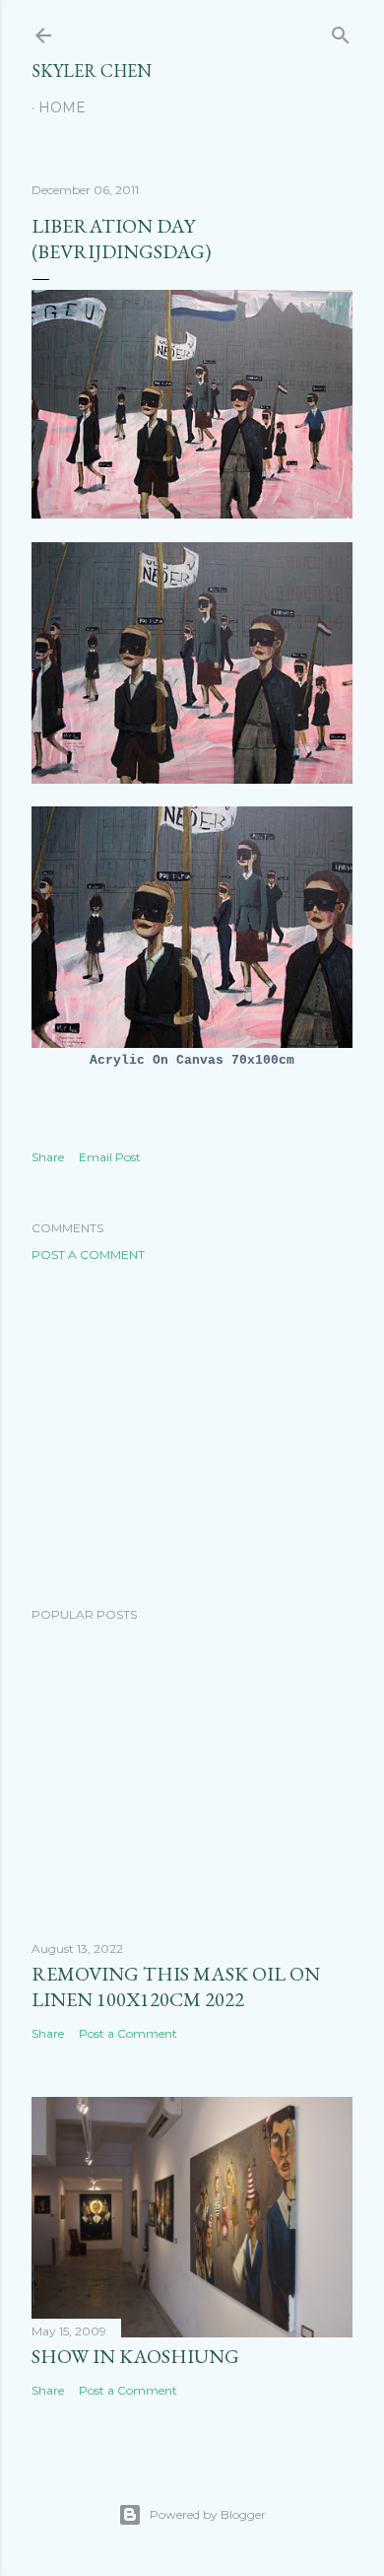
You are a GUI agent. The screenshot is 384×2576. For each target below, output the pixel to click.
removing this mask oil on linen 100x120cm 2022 (176, 1986)
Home (62, 107)
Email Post (110, 1157)
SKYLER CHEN (92, 70)
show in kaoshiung (135, 2356)
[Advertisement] (192, 1434)
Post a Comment (88, 1254)
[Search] (341, 31)
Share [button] (48, 1157)
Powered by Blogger (208, 2514)
